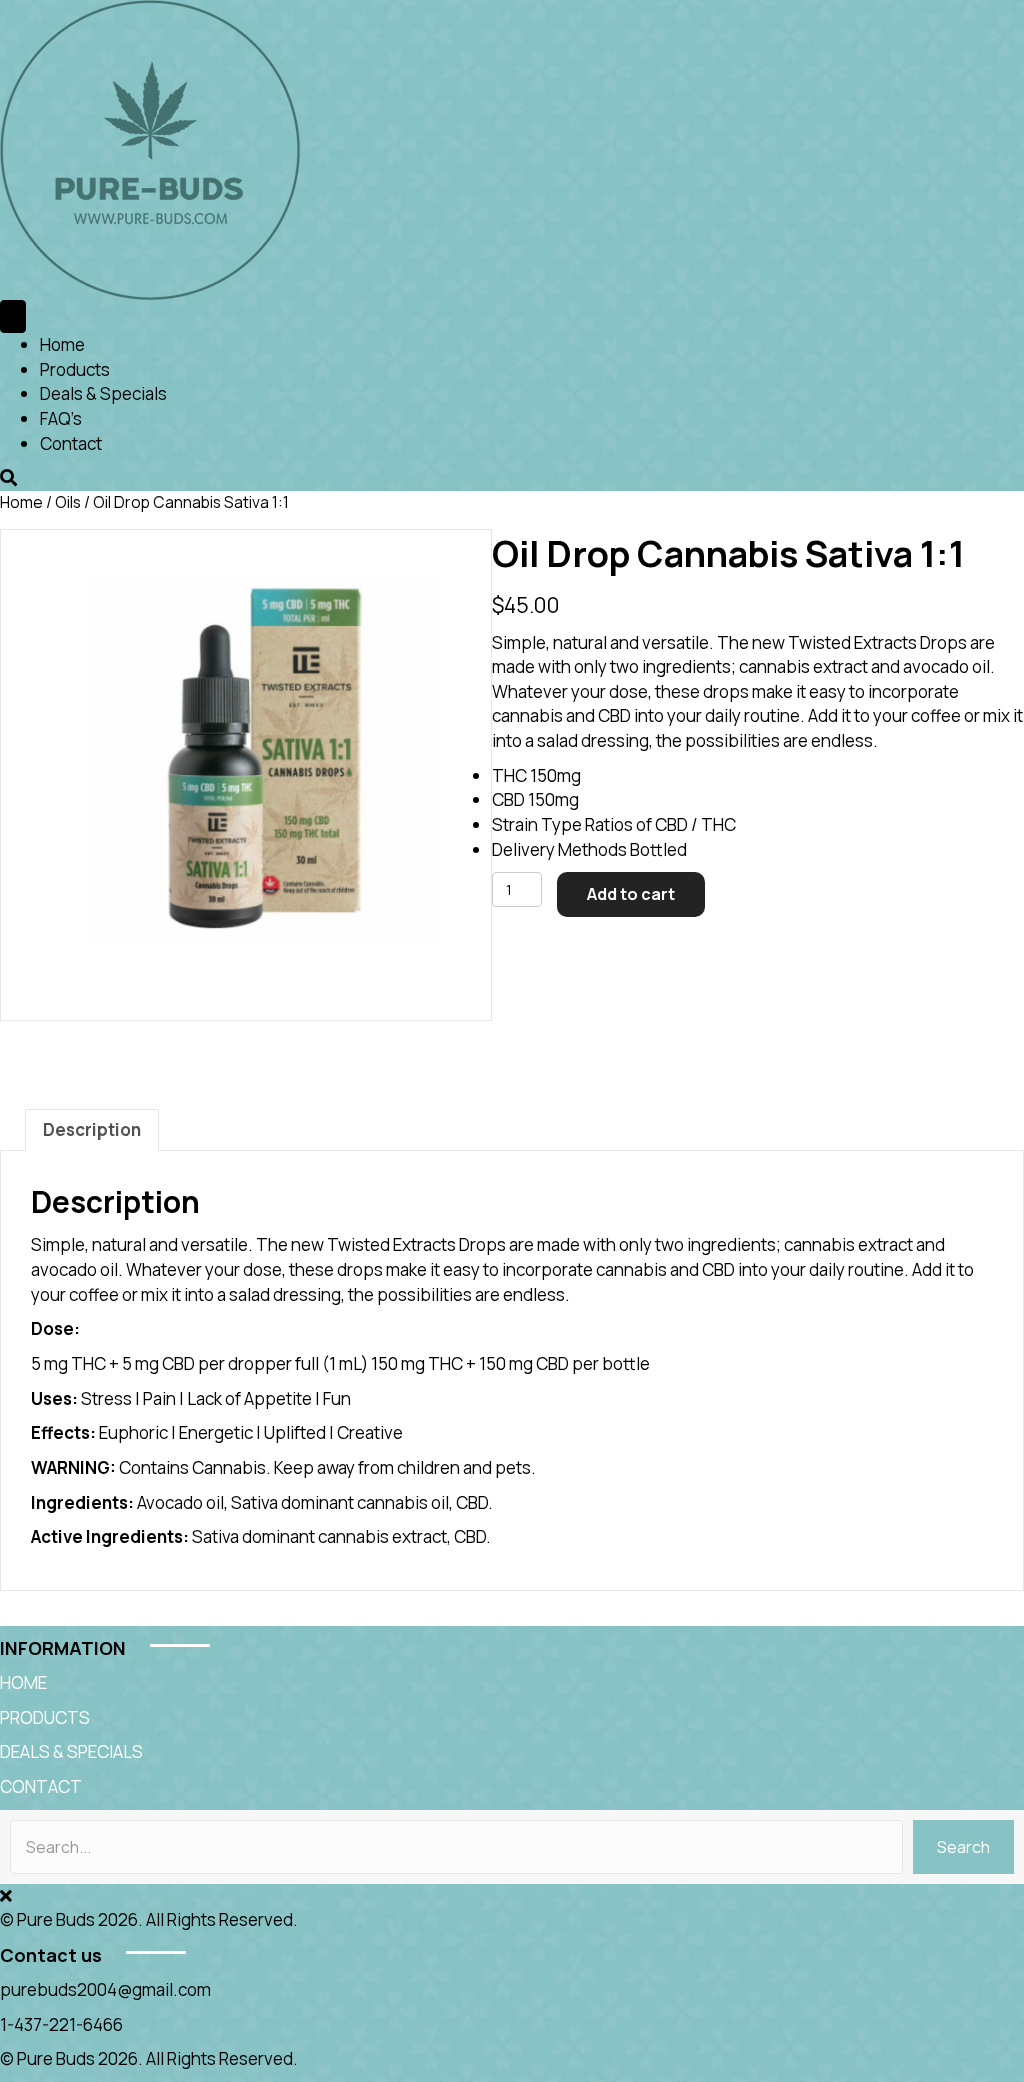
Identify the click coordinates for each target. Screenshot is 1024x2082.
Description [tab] (92, 1129)
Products (75, 369)
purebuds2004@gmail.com (105, 1989)
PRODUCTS (45, 1717)
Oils (68, 502)
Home (62, 344)
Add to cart (631, 894)
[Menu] (13, 316)
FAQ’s (61, 418)
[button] (963, 1847)
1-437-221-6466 (61, 2024)
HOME (23, 1682)
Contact (71, 443)
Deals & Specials (103, 393)
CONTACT (41, 1786)
